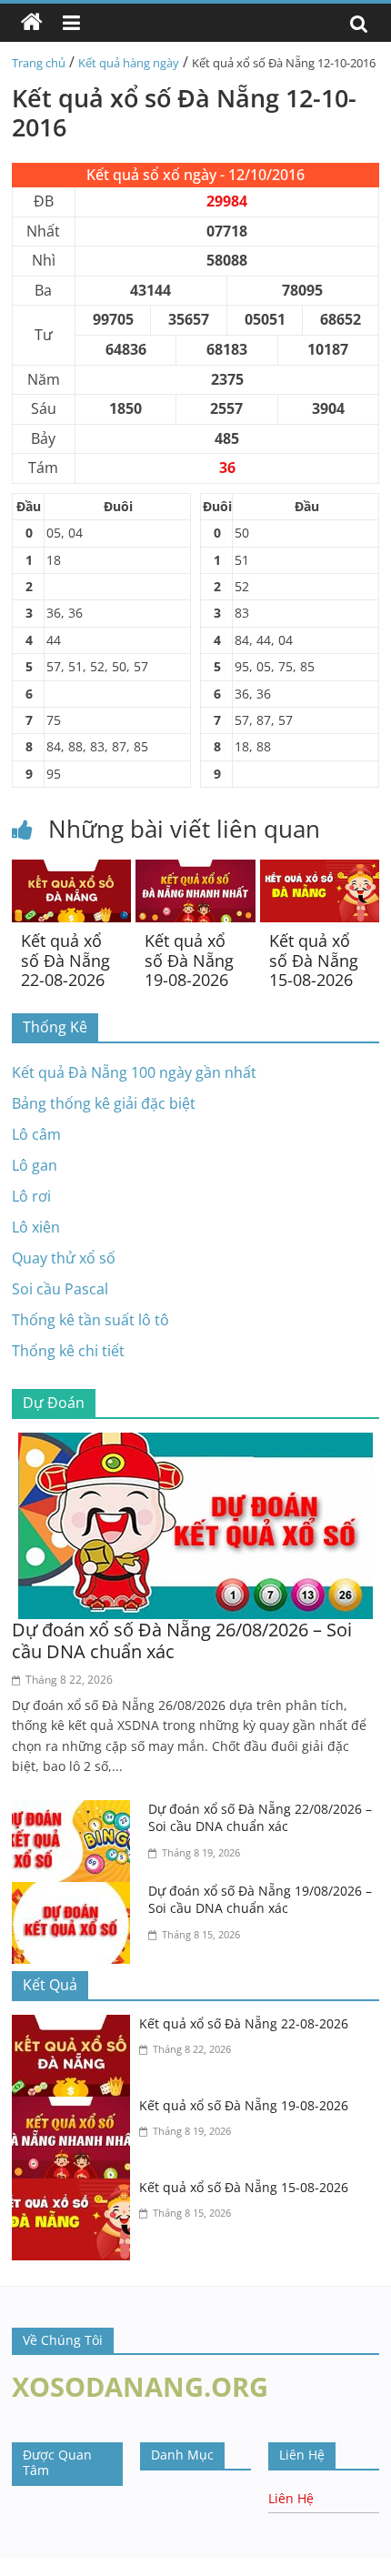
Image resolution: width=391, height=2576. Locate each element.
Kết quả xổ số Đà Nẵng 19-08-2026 (189, 960)
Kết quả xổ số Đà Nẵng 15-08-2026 (314, 960)
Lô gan (35, 1165)
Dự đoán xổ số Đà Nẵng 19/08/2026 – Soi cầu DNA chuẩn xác (260, 1900)
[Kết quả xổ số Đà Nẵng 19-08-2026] (195, 870)
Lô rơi (31, 1196)
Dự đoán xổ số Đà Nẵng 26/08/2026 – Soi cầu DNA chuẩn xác (182, 1640)
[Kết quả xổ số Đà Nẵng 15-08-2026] (320, 870)
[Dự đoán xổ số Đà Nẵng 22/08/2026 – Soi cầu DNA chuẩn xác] (75, 1811)
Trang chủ (39, 63)
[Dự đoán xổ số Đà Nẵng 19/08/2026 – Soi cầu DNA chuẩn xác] (75, 1893)
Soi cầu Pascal (60, 1289)
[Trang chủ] (32, 23)
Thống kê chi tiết (68, 1351)
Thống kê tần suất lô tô (90, 1320)
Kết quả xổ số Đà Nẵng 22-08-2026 (65, 960)
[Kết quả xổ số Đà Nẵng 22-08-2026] (71, 870)
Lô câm (36, 1134)
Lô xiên (36, 1227)
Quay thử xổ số (64, 1258)
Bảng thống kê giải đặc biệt (104, 1103)
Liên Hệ (291, 2498)
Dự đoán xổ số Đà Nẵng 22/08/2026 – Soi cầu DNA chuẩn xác (260, 1818)
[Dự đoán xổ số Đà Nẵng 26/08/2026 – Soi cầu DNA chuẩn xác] (195, 1444)
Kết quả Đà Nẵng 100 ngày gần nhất (134, 1072)
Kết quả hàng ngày (129, 63)
